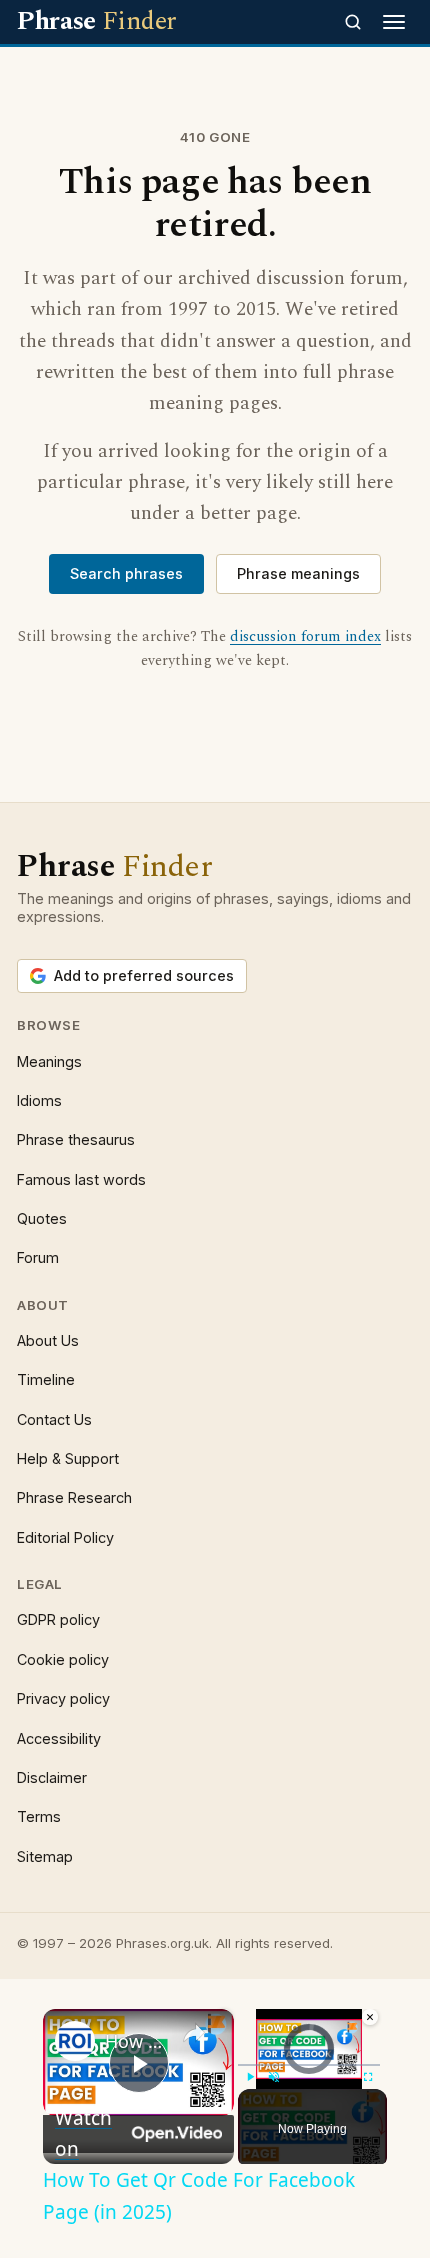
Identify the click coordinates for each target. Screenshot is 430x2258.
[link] (75, 2041)
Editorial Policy (65, 1537)
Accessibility (59, 1738)
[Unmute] (274, 2077)
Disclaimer (52, 1777)
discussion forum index (305, 637)
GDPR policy (58, 1619)
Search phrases (126, 573)
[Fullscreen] (368, 2077)
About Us (48, 1340)
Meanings (49, 1061)
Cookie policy (63, 1659)
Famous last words (81, 1179)
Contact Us (54, 1419)
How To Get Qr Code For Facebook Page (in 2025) (135, 2041)
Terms (39, 1816)
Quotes (42, 1218)
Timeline (46, 1379)
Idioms (39, 1100)
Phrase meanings (298, 573)
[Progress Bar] (309, 2065)
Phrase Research (74, 1497)
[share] (194, 2033)
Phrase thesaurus (76, 1139)
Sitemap (45, 1856)
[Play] (250, 2077)
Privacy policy (63, 1698)
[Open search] (353, 22)
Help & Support (68, 1458)
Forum (38, 1257)
